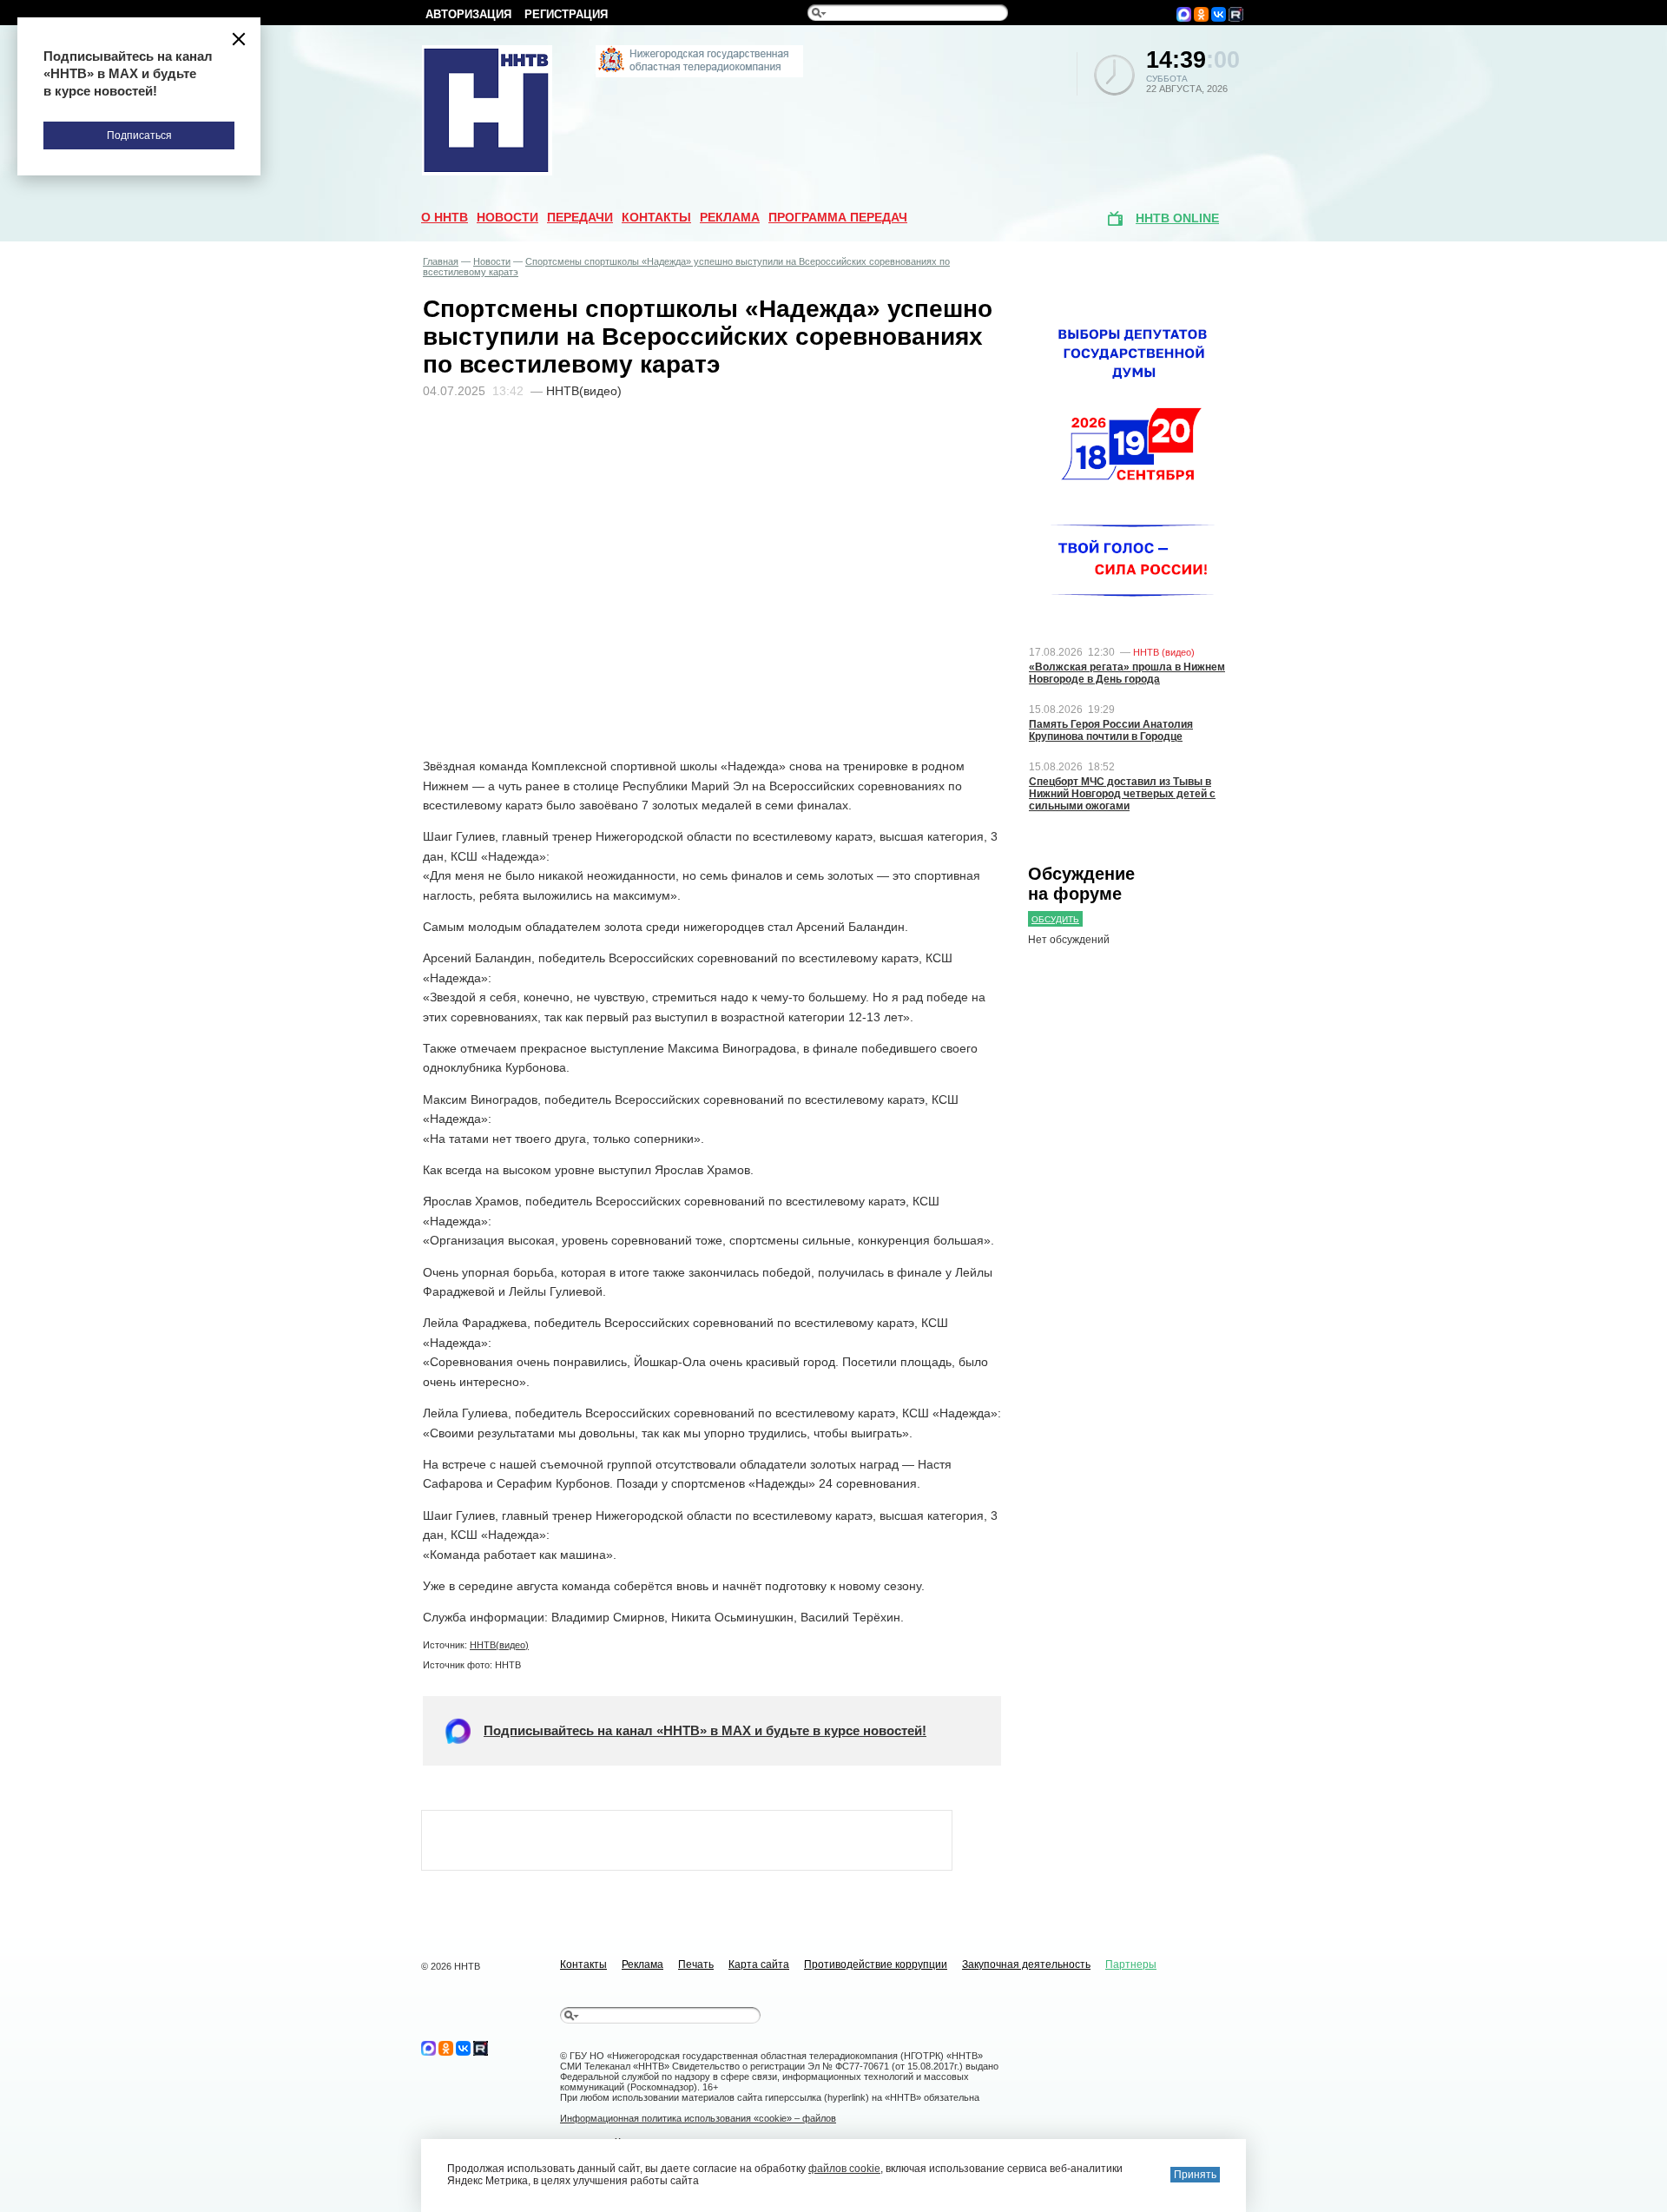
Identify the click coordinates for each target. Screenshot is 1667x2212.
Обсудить (1055, 919)
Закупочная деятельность (1026, 1964)
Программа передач (838, 217)
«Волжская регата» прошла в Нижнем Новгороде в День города (1127, 673)
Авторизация (468, 14)
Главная (441, 261)
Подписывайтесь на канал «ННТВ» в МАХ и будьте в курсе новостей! (705, 1730)
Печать (696, 1964)
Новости (507, 217)
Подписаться (139, 135)
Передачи (580, 217)
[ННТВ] (487, 172)
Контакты (656, 217)
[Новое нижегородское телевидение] (699, 74)
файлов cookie (844, 2169)
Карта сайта (759, 1964)
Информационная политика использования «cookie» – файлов (698, 2118)
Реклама (730, 217)
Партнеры (1131, 1964)
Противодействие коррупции (876, 1964)
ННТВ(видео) (499, 1645)
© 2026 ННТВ (451, 1966)
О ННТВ (445, 217)
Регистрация (566, 14)
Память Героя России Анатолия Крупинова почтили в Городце (1111, 730)
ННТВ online (1177, 218)
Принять (1195, 2175)
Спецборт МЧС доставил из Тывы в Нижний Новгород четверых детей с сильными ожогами (1122, 794)
